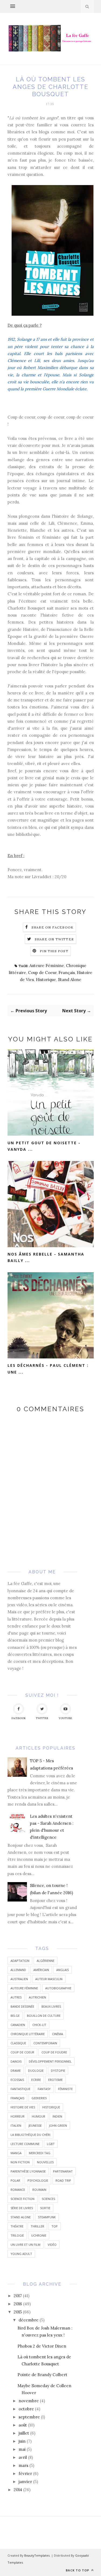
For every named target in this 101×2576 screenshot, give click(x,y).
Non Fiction (20, 2162)
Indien (57, 2116)
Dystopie (58, 2071)
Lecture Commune (25, 2144)
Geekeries (39, 2098)
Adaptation (20, 1961)
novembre (29, 2401)
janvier (25, 2482)
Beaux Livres (51, 2006)
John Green (58, 2125)
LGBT (51, 2144)
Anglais (62, 1970)
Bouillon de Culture (44, 2016)
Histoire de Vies (23, 2107)
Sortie (45, 2208)
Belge (15, 2016)
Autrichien (37, 1997)
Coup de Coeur (42, 973)
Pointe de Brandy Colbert (42, 2375)
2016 (18, 2304)
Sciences (48, 2199)
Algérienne (46, 1961)
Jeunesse (35, 2125)
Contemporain (45, 2043)
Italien (16, 2125)
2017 (18, 2296)
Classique (18, 2043)
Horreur (18, 2116)
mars (23, 2465)
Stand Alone (70, 980)
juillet (24, 2433)
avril (23, 2457)
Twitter (42, 1718)
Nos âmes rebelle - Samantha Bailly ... (46, 1257)
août (23, 2425)
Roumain (39, 2190)
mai (22, 2449)
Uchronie (39, 2235)
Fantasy (44, 2089)
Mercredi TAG (40, 2153)
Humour (39, 2116)
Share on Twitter (54, 939)
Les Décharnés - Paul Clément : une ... (48, 1369)
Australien (19, 1979)
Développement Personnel (50, 2061)
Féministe (65, 2089)
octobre (26, 2409)
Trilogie (17, 2235)
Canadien (18, 2025)
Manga (16, 2153)
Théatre (17, 2226)
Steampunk (47, 2217)
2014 (18, 2490)
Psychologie (38, 2180)
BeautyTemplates (37, 2555)
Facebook (19, 1718)
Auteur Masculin (49, 1979)
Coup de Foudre (54, 2052)
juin (22, 2441)
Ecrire (36, 2080)
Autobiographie (58, 1988)
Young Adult (21, 2254)
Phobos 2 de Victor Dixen (42, 2346)
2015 (18, 2312)
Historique (46, 980)
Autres (16, 1997)
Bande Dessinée (22, 2006)
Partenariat (63, 2171)
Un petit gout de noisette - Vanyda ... (44, 1146)
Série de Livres (22, 2208)
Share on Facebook (53, 927)
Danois (16, 2061)
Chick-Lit (39, 2025)
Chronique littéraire (28, 2034)
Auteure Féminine (47, 966)
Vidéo (52, 2245)
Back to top (78, 2570)
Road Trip (63, 2180)
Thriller (37, 2226)
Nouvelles (45, 2162)
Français (67, 973)
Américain (41, 1970)
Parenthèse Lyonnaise (28, 2171)
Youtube (65, 1718)
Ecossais (17, 2080)
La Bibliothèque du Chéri (30, 2135)
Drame (16, 2071)
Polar (15, 2180)
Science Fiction (22, 2199)
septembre (29, 2417)
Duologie (36, 2071)
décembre (29, 2320)
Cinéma (58, 2034)
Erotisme (55, 2080)
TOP (55, 2226)
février (25, 2474)
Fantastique (20, 2089)
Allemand (18, 1970)
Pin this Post (54, 951)
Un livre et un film (25, 2245)
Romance (18, 2190)
